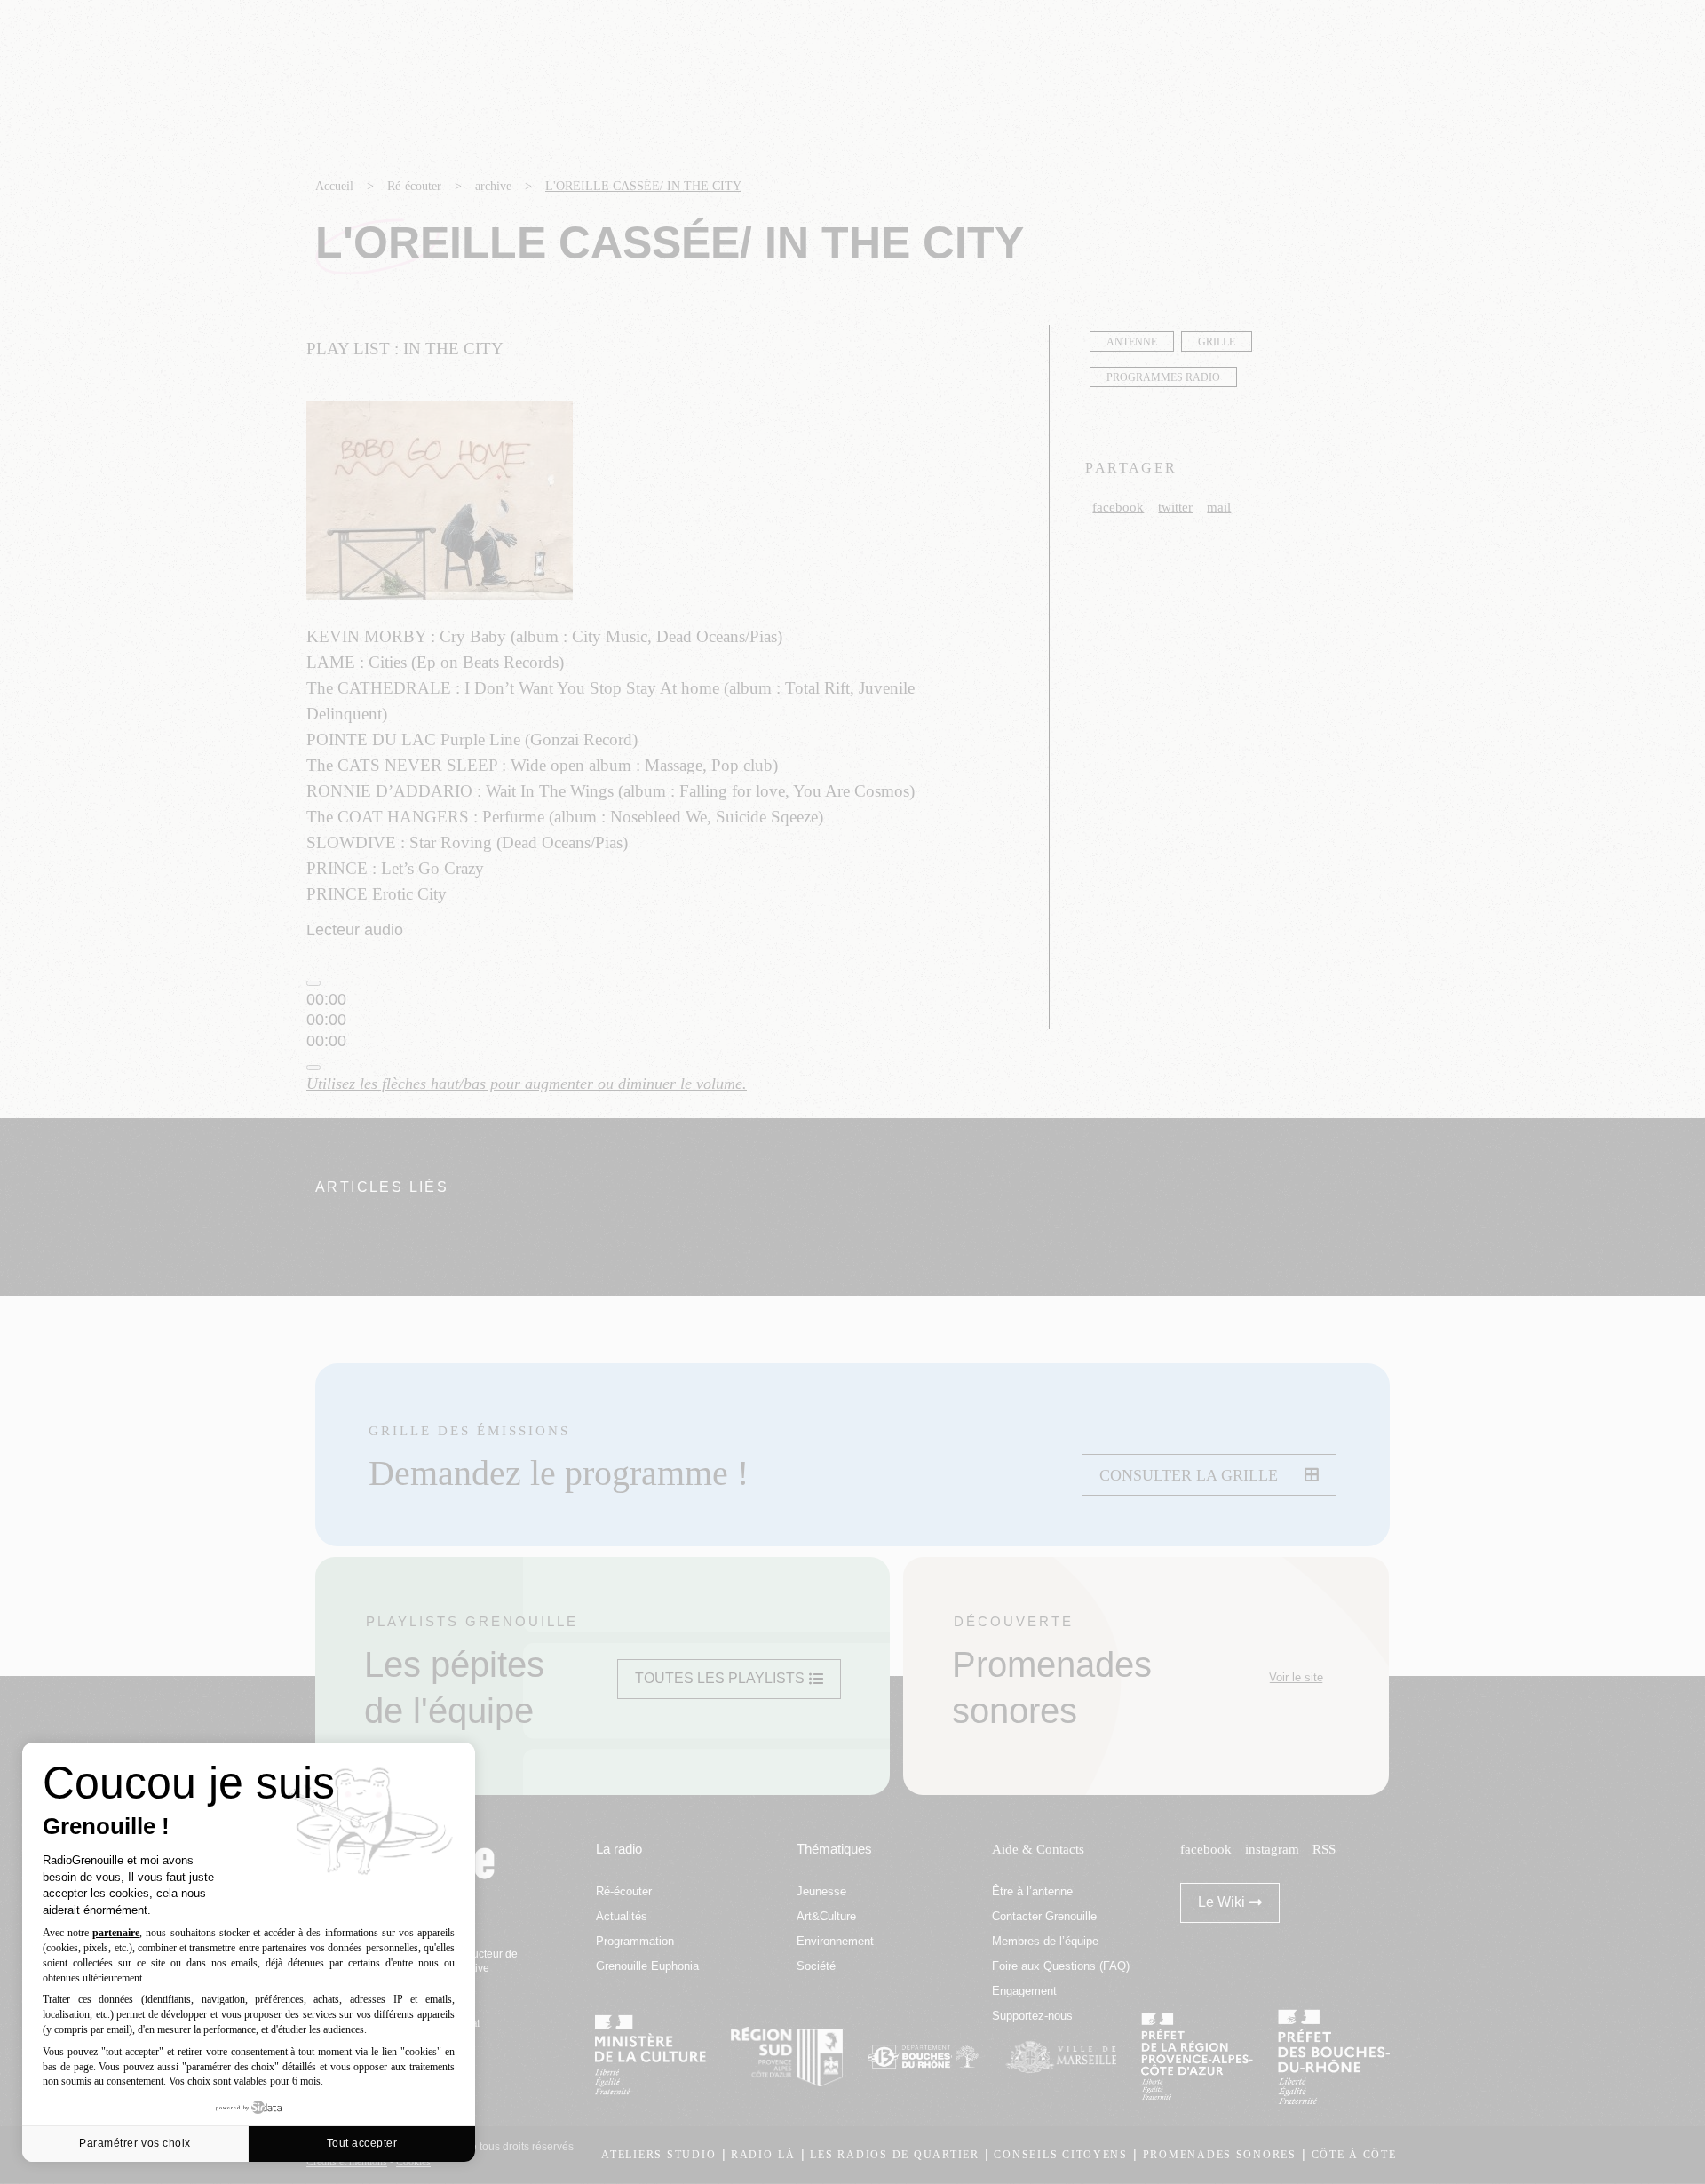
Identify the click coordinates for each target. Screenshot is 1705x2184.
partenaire (116, 1933)
